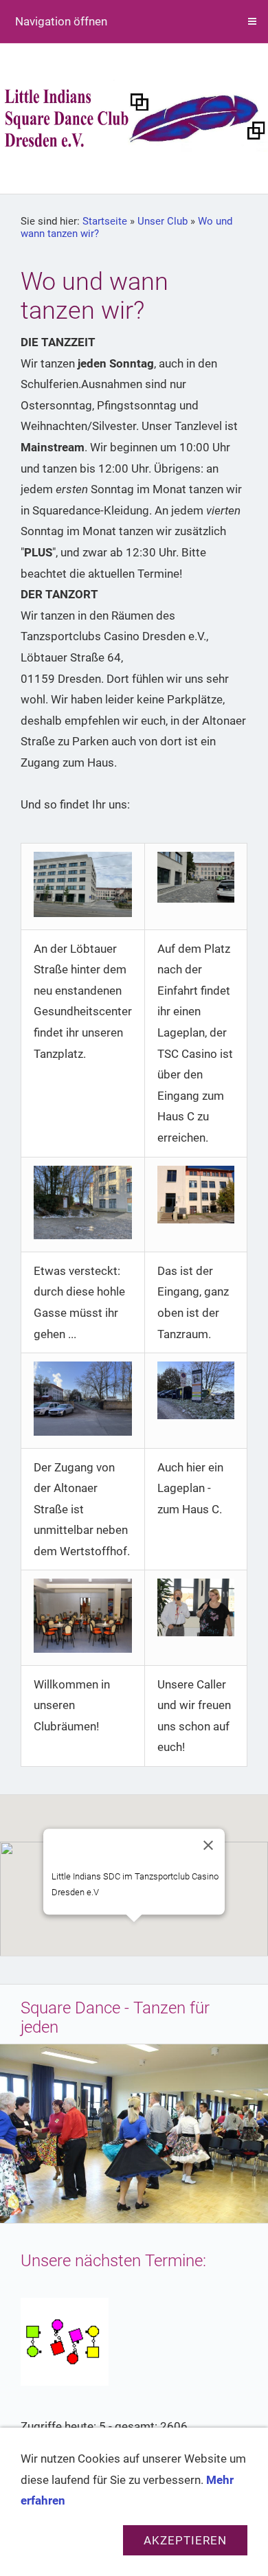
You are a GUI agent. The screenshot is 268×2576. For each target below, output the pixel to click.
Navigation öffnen (61, 21)
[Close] (208, 1845)
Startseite (105, 221)
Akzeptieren (185, 2540)
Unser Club (163, 221)
